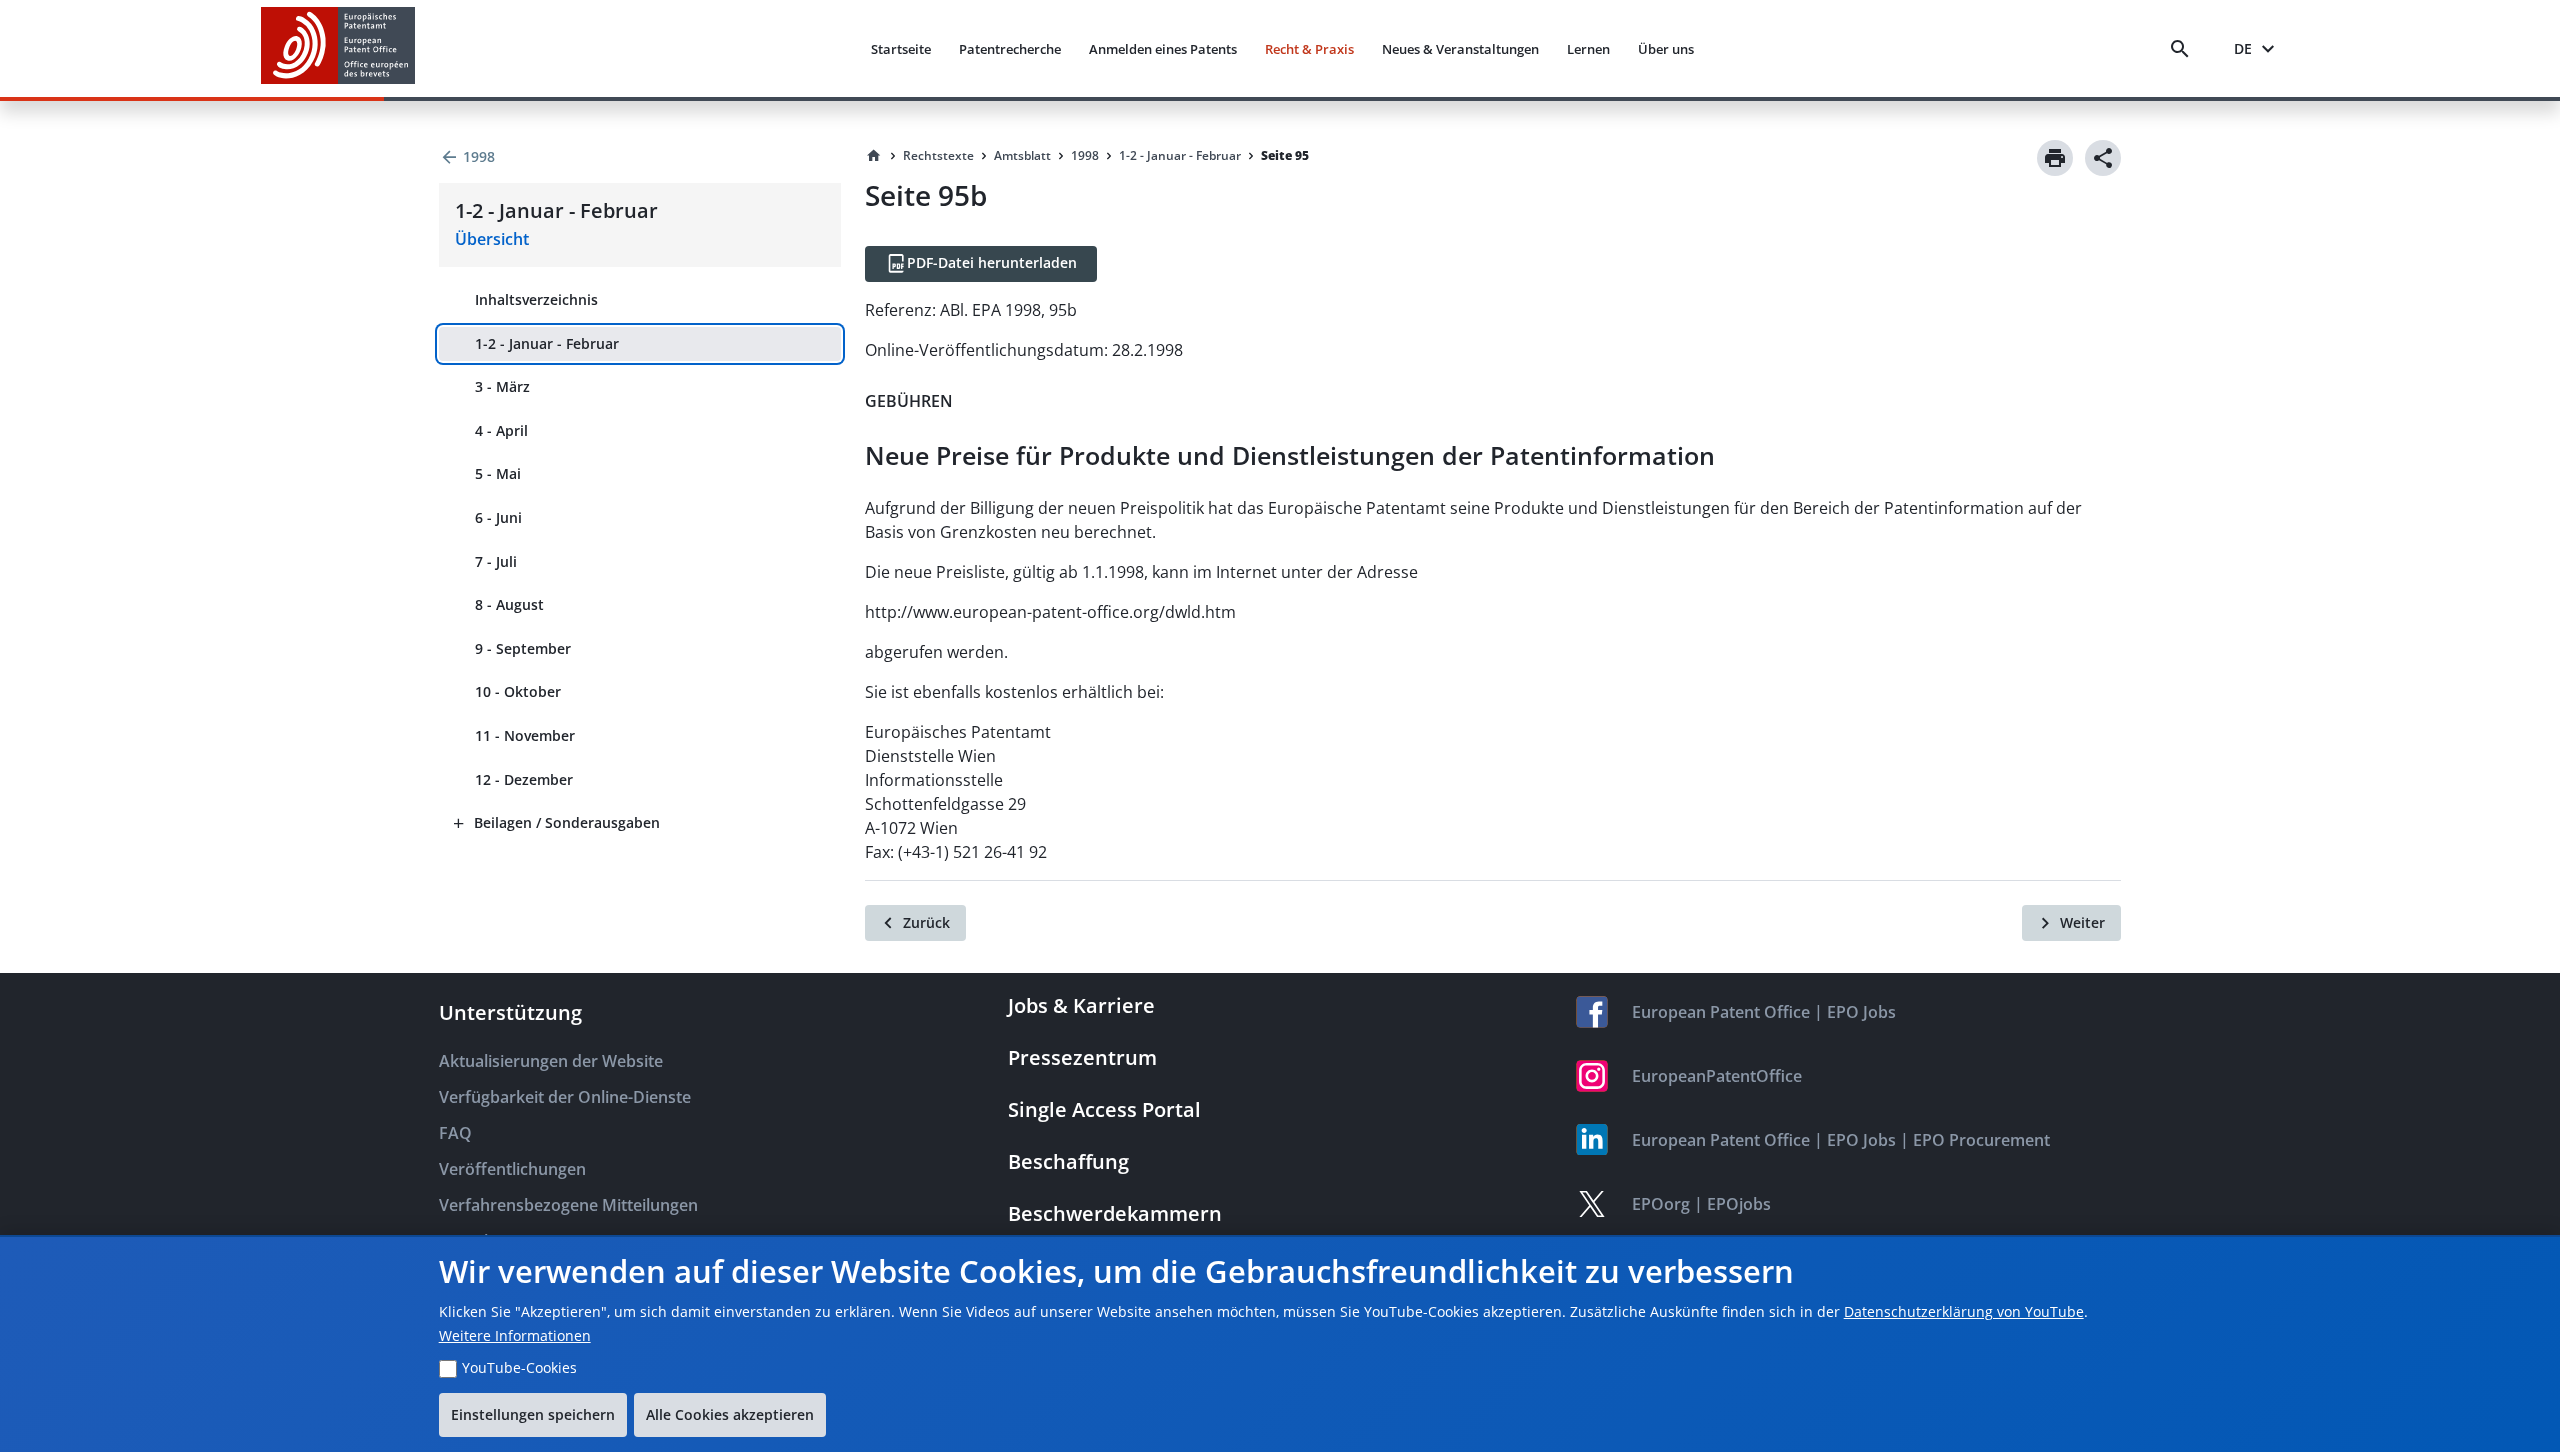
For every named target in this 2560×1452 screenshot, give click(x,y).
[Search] (2184, 49)
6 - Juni (498, 517)
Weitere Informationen (515, 1335)
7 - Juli (496, 561)
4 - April (501, 430)
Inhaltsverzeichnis (536, 299)
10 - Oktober (518, 691)
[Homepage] (874, 156)
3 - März (502, 386)
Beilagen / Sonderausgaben (567, 822)
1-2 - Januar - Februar (547, 343)
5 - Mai (498, 473)
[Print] (2055, 158)
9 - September (523, 648)
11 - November (525, 735)
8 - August (509, 604)
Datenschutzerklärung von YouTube (1964, 1311)
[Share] (2103, 158)
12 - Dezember (524, 779)
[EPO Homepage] (338, 48)
